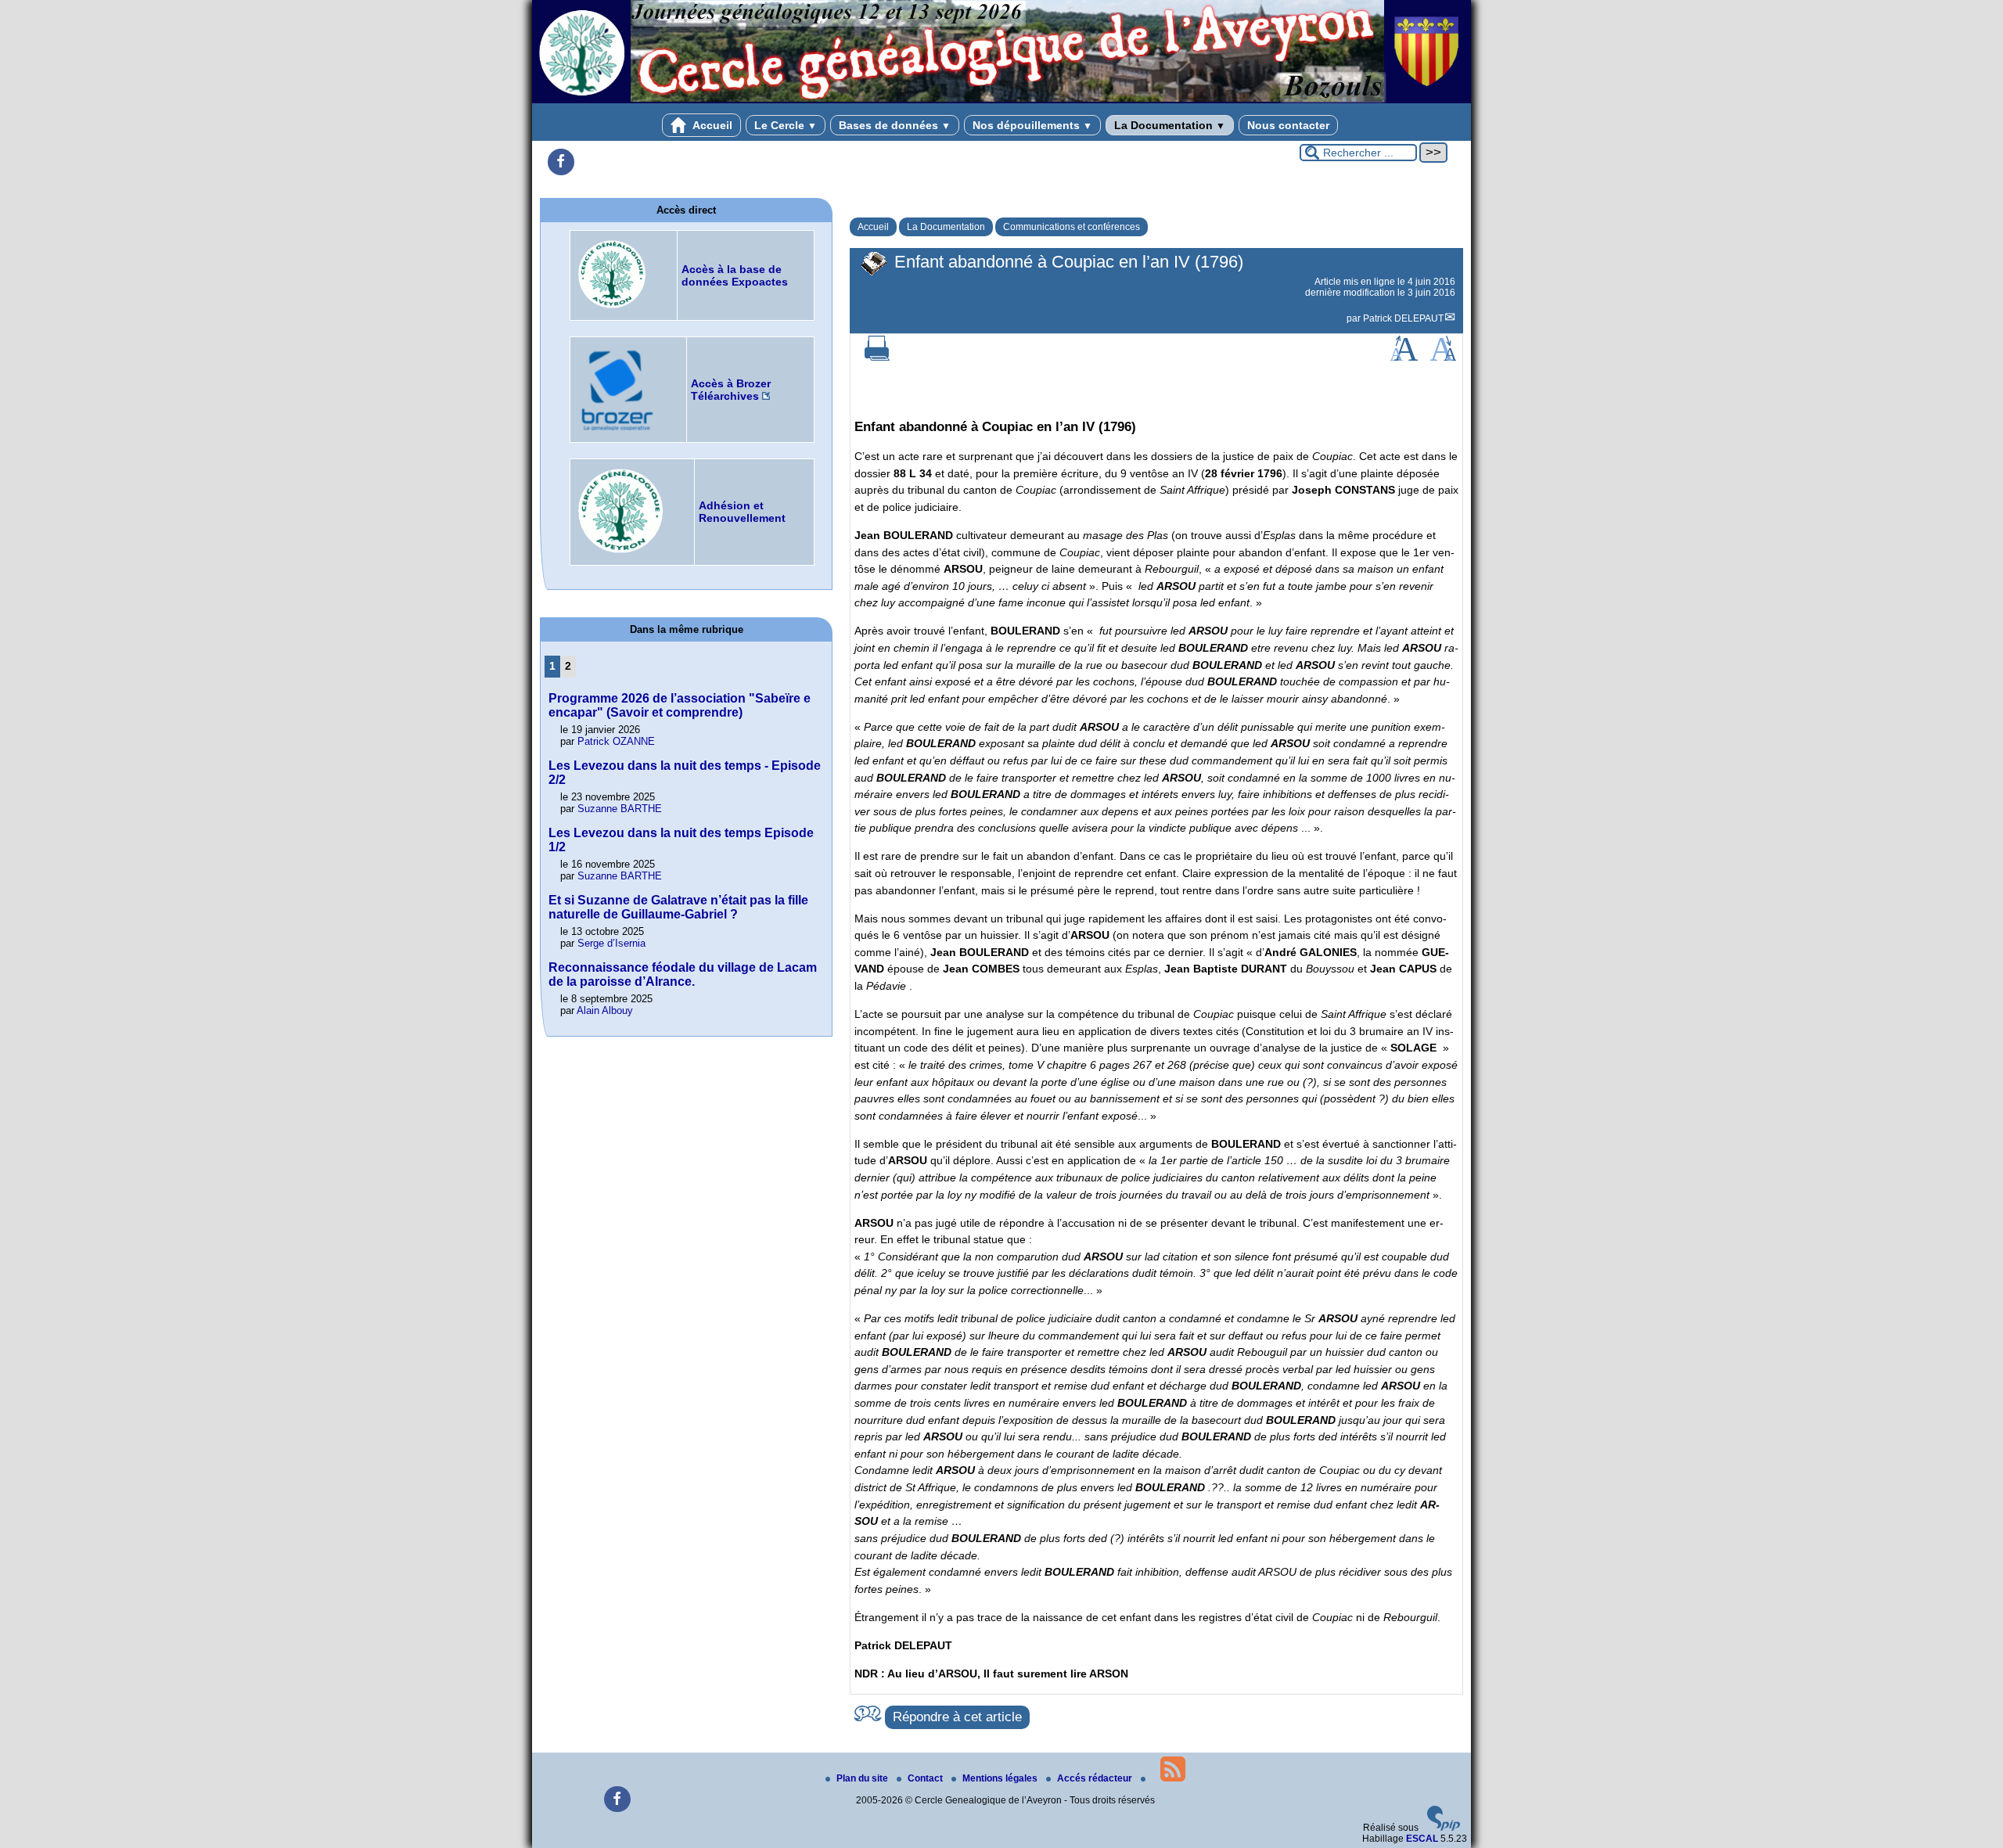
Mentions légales (1001, 1778)
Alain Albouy (605, 1010)
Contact (926, 1778)
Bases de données (895, 125)
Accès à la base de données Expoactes (735, 275)
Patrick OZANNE (616, 741)
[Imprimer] (877, 358)
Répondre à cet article (957, 1717)
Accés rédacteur (1096, 1778)
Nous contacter (1288, 125)
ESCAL (1422, 1839)
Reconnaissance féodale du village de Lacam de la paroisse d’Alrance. (683, 974)
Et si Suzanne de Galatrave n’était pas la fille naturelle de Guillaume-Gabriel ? (678, 907)
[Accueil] (1001, 100)
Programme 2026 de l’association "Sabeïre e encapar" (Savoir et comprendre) (680, 705)
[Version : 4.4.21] (1444, 1828)
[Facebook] (561, 162)
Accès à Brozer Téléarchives (731, 390)
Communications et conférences (1072, 227)
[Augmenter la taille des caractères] (1404, 358)
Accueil (711, 125)
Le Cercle (786, 125)
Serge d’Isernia (611, 943)
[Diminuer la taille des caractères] (1443, 358)
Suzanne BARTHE (620, 809)
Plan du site (863, 1778)
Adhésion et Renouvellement (742, 512)
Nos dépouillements (1032, 125)
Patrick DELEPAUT (1403, 318)
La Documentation (1170, 125)
